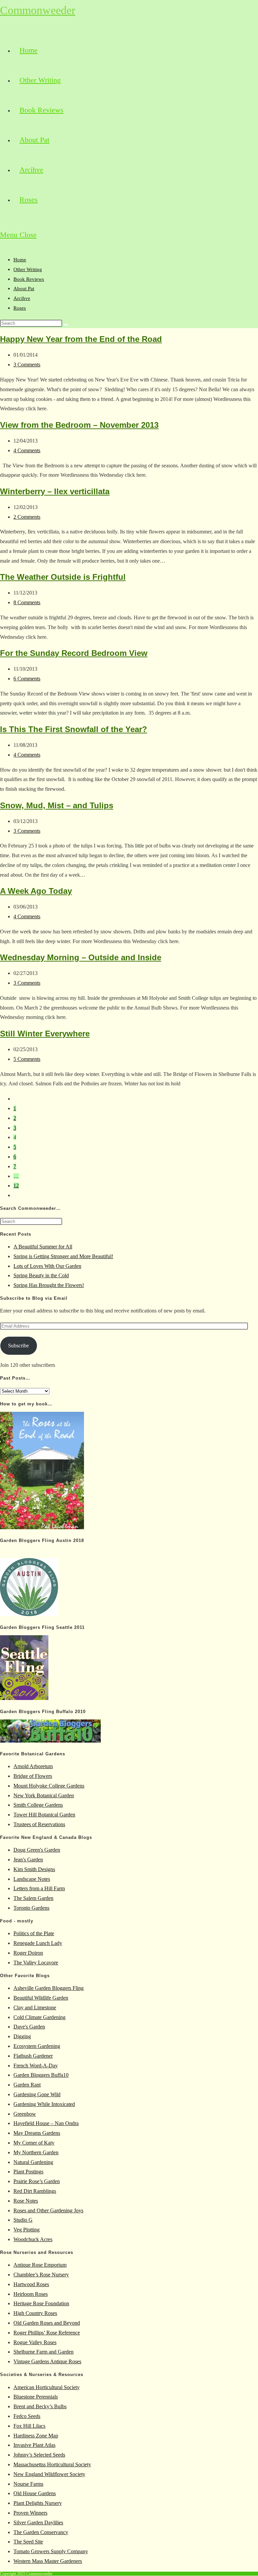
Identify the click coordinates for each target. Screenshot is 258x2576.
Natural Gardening (33, 2162)
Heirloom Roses (31, 2294)
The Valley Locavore (36, 1963)
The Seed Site (28, 2542)
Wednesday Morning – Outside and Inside (81, 957)
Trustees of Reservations (39, 1824)
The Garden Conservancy (41, 2532)
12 (16, 1186)
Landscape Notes (32, 1879)
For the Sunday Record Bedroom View (74, 653)
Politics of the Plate (34, 1933)
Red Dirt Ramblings (35, 2191)
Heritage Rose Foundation (41, 2303)
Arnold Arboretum (33, 1766)
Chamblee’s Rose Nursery (41, 2275)
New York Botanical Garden (44, 1795)
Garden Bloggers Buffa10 (41, 2075)
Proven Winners (30, 2513)
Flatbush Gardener (33, 2056)
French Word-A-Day (36, 2066)
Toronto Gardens (31, 1908)
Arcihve (22, 298)
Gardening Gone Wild (37, 2094)
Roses (20, 308)
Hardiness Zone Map (36, 2436)
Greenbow (25, 2114)
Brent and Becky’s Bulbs (40, 2406)
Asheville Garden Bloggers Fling (49, 1988)
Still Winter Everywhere (45, 1034)
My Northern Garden (36, 2152)
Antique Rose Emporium (40, 2265)
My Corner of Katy (34, 2143)
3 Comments (27, 365)
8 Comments (27, 602)
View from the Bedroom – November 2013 (79, 425)
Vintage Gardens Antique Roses (47, 2361)
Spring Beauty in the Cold (41, 1275)
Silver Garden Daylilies (38, 2522)
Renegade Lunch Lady (38, 1943)
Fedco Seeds (27, 2416)
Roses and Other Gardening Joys (48, 2210)
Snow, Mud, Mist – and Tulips (57, 805)
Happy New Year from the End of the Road (81, 339)
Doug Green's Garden (37, 1850)
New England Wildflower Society (49, 2474)
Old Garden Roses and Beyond (47, 2323)
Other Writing (28, 269)
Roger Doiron (28, 1953)
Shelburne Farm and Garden (44, 2352)
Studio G (23, 2220)
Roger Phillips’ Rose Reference (47, 2333)
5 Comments (27, 1059)
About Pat (24, 289)
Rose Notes (26, 2201)
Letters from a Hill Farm (39, 1888)
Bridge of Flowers (33, 1776)
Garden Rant (27, 2085)
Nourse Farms (28, 2484)
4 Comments (27, 450)
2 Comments (27, 517)
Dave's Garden (29, 2027)
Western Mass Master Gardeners (48, 2561)
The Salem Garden (33, 1898)
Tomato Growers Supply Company (51, 2551)
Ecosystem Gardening (37, 2046)
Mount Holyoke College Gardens (49, 1786)
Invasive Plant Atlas (34, 2445)
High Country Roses (35, 2313)
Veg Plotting (27, 2230)
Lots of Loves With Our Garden (47, 1266)
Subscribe (18, 1346)
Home (20, 260)
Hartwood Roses (31, 2284)
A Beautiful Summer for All (43, 1247)
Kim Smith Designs (34, 1869)
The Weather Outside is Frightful (63, 577)
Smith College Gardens (38, 1805)
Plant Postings (28, 2172)
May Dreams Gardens (37, 2133)
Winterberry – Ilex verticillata (55, 491)
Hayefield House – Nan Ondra (46, 2123)
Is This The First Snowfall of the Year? (74, 729)
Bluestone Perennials (36, 2397)
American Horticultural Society (47, 2387)
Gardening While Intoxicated (44, 2104)
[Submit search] (66, 325)
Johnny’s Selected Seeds (39, 2455)
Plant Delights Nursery (38, 2503)
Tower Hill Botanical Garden (44, 1815)
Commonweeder (38, 10)
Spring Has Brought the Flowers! (49, 1285)
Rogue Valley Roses (35, 2342)
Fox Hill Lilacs (29, 2426)
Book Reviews (29, 279)
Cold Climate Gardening (39, 2017)
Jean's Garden (28, 1860)
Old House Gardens (35, 2493)
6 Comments (27, 679)
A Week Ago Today (36, 891)
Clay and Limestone (35, 2007)
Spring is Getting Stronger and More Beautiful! (63, 1256)
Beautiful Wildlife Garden (41, 1998)
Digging (22, 2036)
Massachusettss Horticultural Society (52, 2464)
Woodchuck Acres (33, 2239)
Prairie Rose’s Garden (37, 2181)
